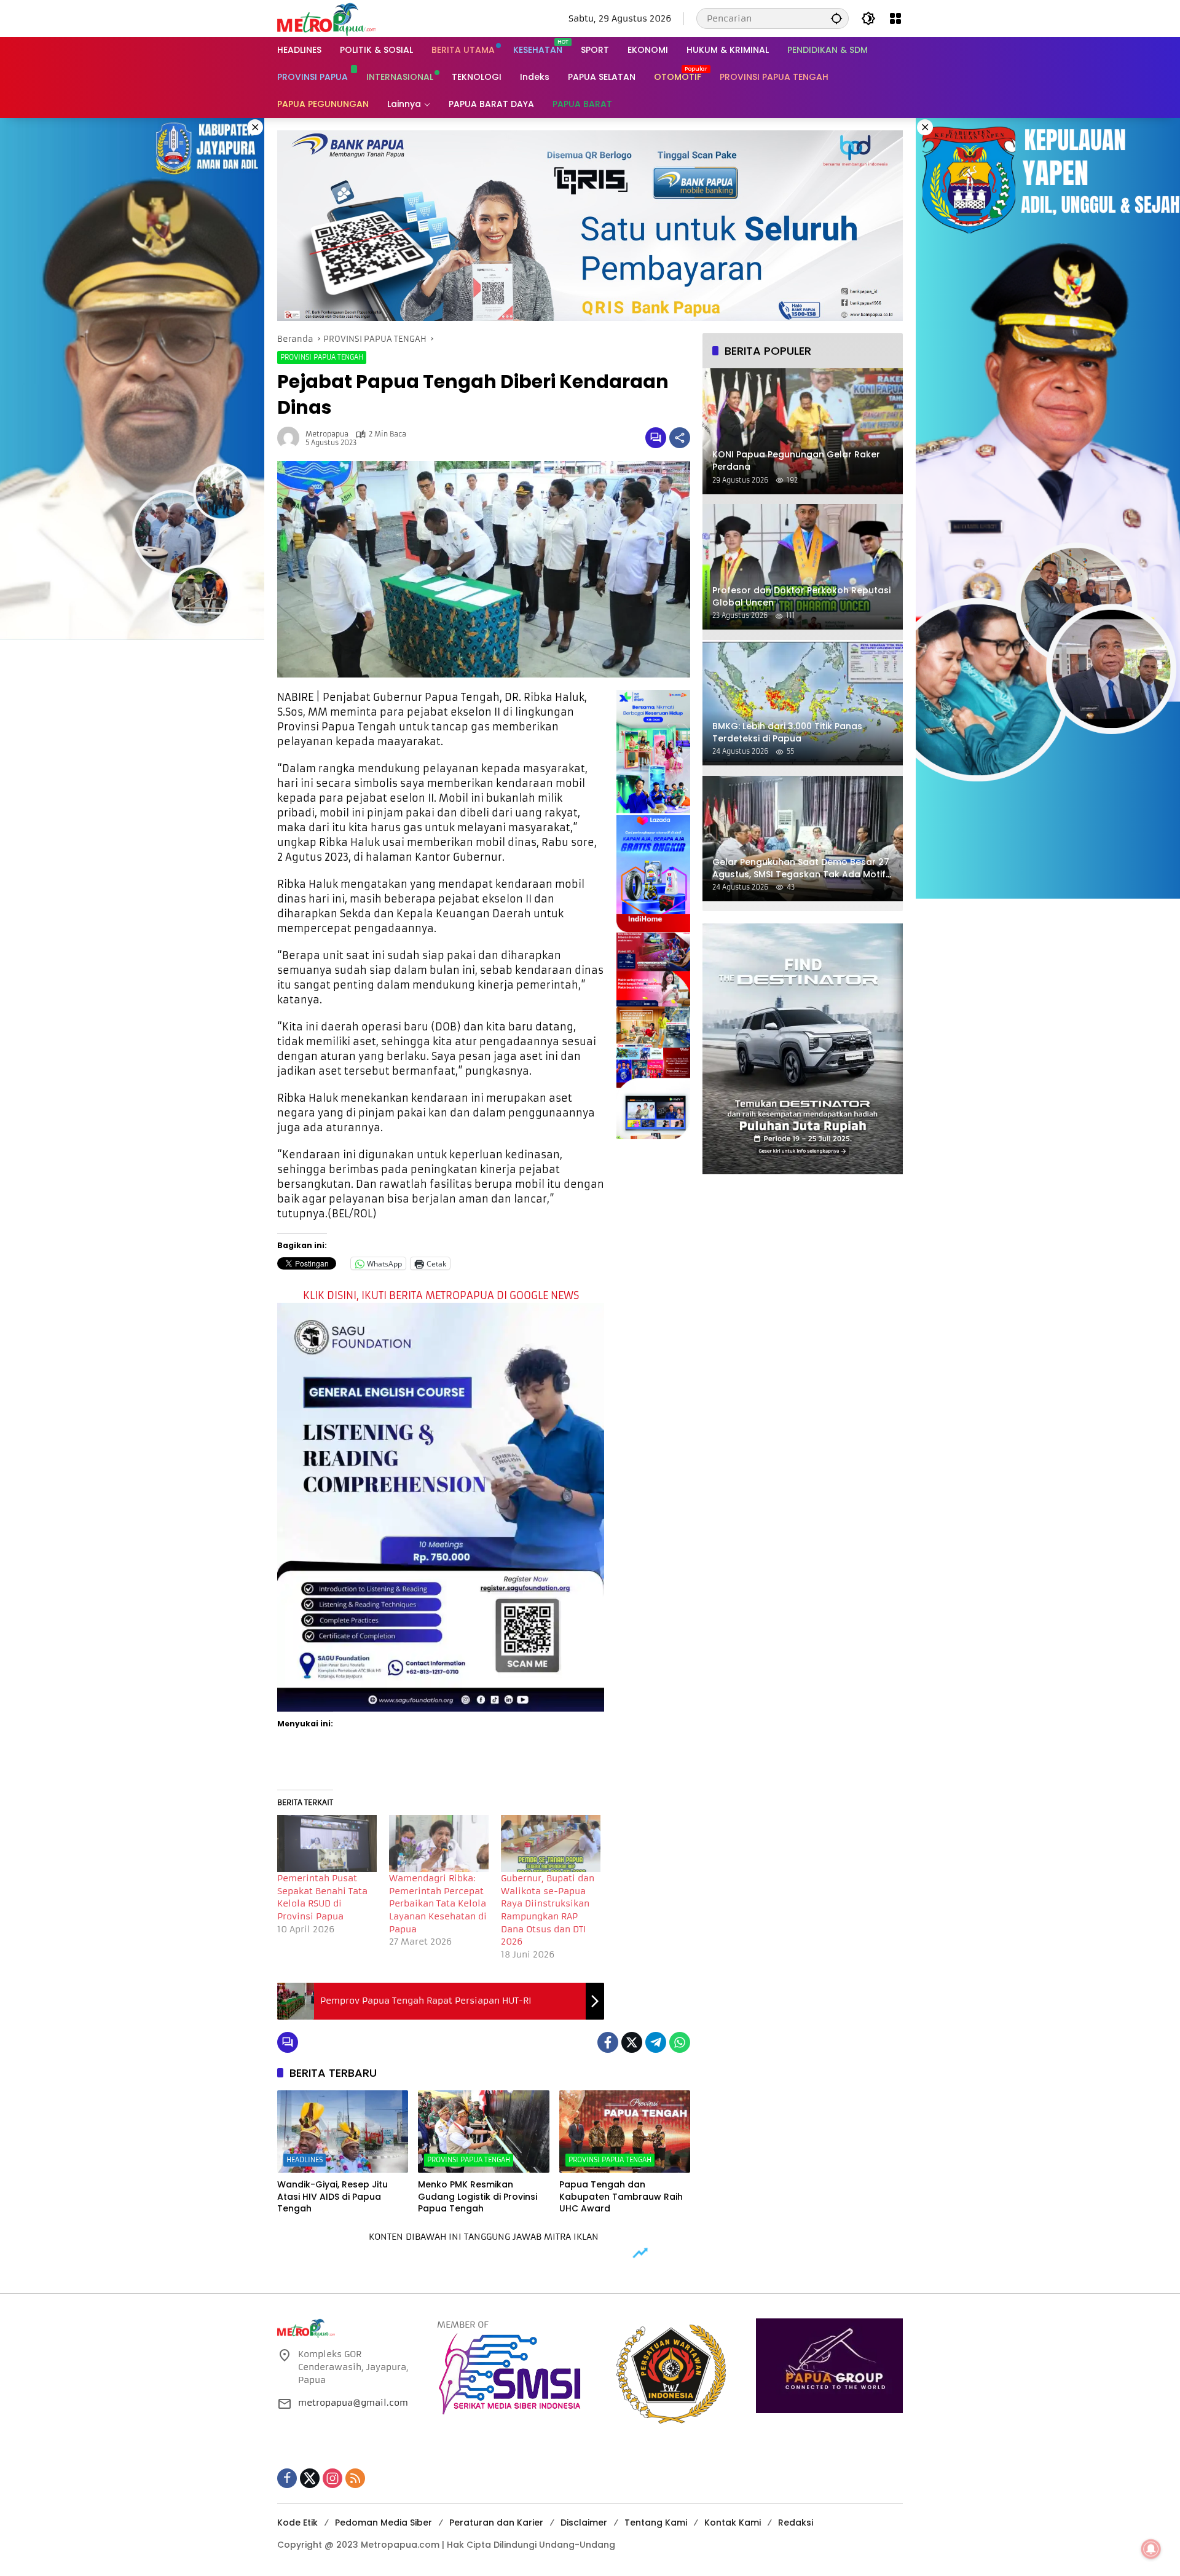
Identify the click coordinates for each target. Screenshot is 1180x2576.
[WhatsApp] (680, 2042)
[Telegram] (656, 2042)
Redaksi (796, 2523)
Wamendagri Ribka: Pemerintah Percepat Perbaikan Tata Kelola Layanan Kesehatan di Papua (438, 1903)
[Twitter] (632, 2042)
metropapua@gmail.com (353, 2403)
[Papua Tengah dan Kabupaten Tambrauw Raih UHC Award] (625, 2132)
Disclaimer (584, 2523)
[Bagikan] (680, 438)
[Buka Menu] (895, 18)
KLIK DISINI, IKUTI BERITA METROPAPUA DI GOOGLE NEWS (441, 1295)
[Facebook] (608, 2042)
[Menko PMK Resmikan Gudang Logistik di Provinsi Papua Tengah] (483, 2132)
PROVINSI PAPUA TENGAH (322, 357)
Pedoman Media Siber (383, 2523)
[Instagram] (332, 2478)
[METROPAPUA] (326, 18)
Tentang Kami (656, 2523)
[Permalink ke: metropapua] (291, 438)
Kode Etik (297, 2523)
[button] (836, 18)
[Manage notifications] (1151, 2549)
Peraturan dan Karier (496, 2523)
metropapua (327, 434)
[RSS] (355, 2478)
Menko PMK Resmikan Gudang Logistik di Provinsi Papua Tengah (478, 2197)
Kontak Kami (733, 2523)
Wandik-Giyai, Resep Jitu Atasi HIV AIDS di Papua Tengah (332, 2197)
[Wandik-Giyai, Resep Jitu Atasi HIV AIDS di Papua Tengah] (343, 2132)
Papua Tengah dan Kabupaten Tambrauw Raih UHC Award (621, 2197)
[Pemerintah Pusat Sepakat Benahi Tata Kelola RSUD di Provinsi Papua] (327, 1843)
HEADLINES (305, 2160)
